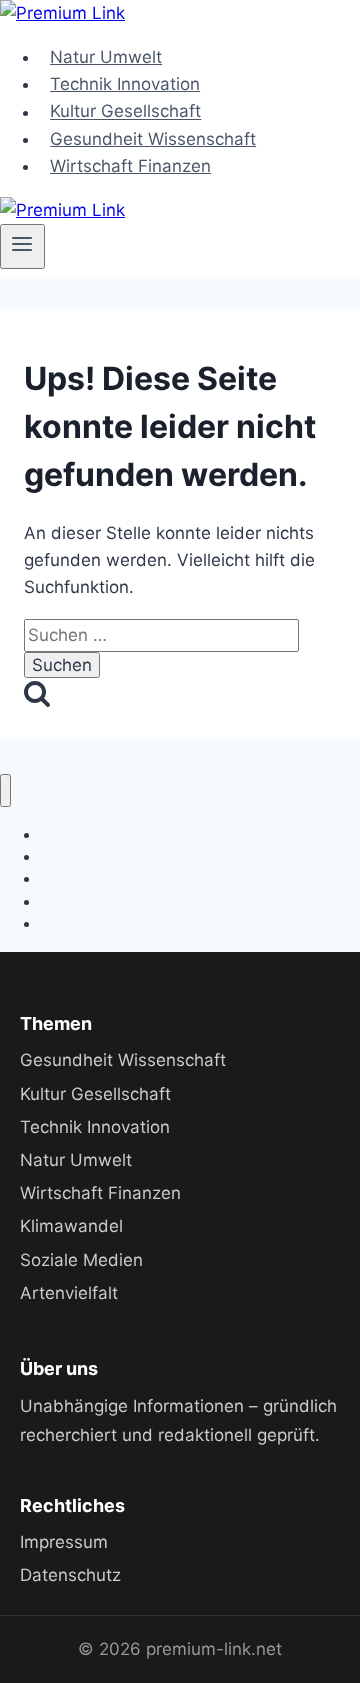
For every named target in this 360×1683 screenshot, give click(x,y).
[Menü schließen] (5, 790)
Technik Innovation (125, 84)
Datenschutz (70, 1575)
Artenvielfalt (69, 1293)
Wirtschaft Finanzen (130, 166)
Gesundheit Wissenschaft (153, 139)
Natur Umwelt (106, 57)
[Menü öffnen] (22, 246)
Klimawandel (71, 1226)
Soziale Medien (81, 1260)
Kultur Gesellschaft (125, 112)
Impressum (64, 1542)
